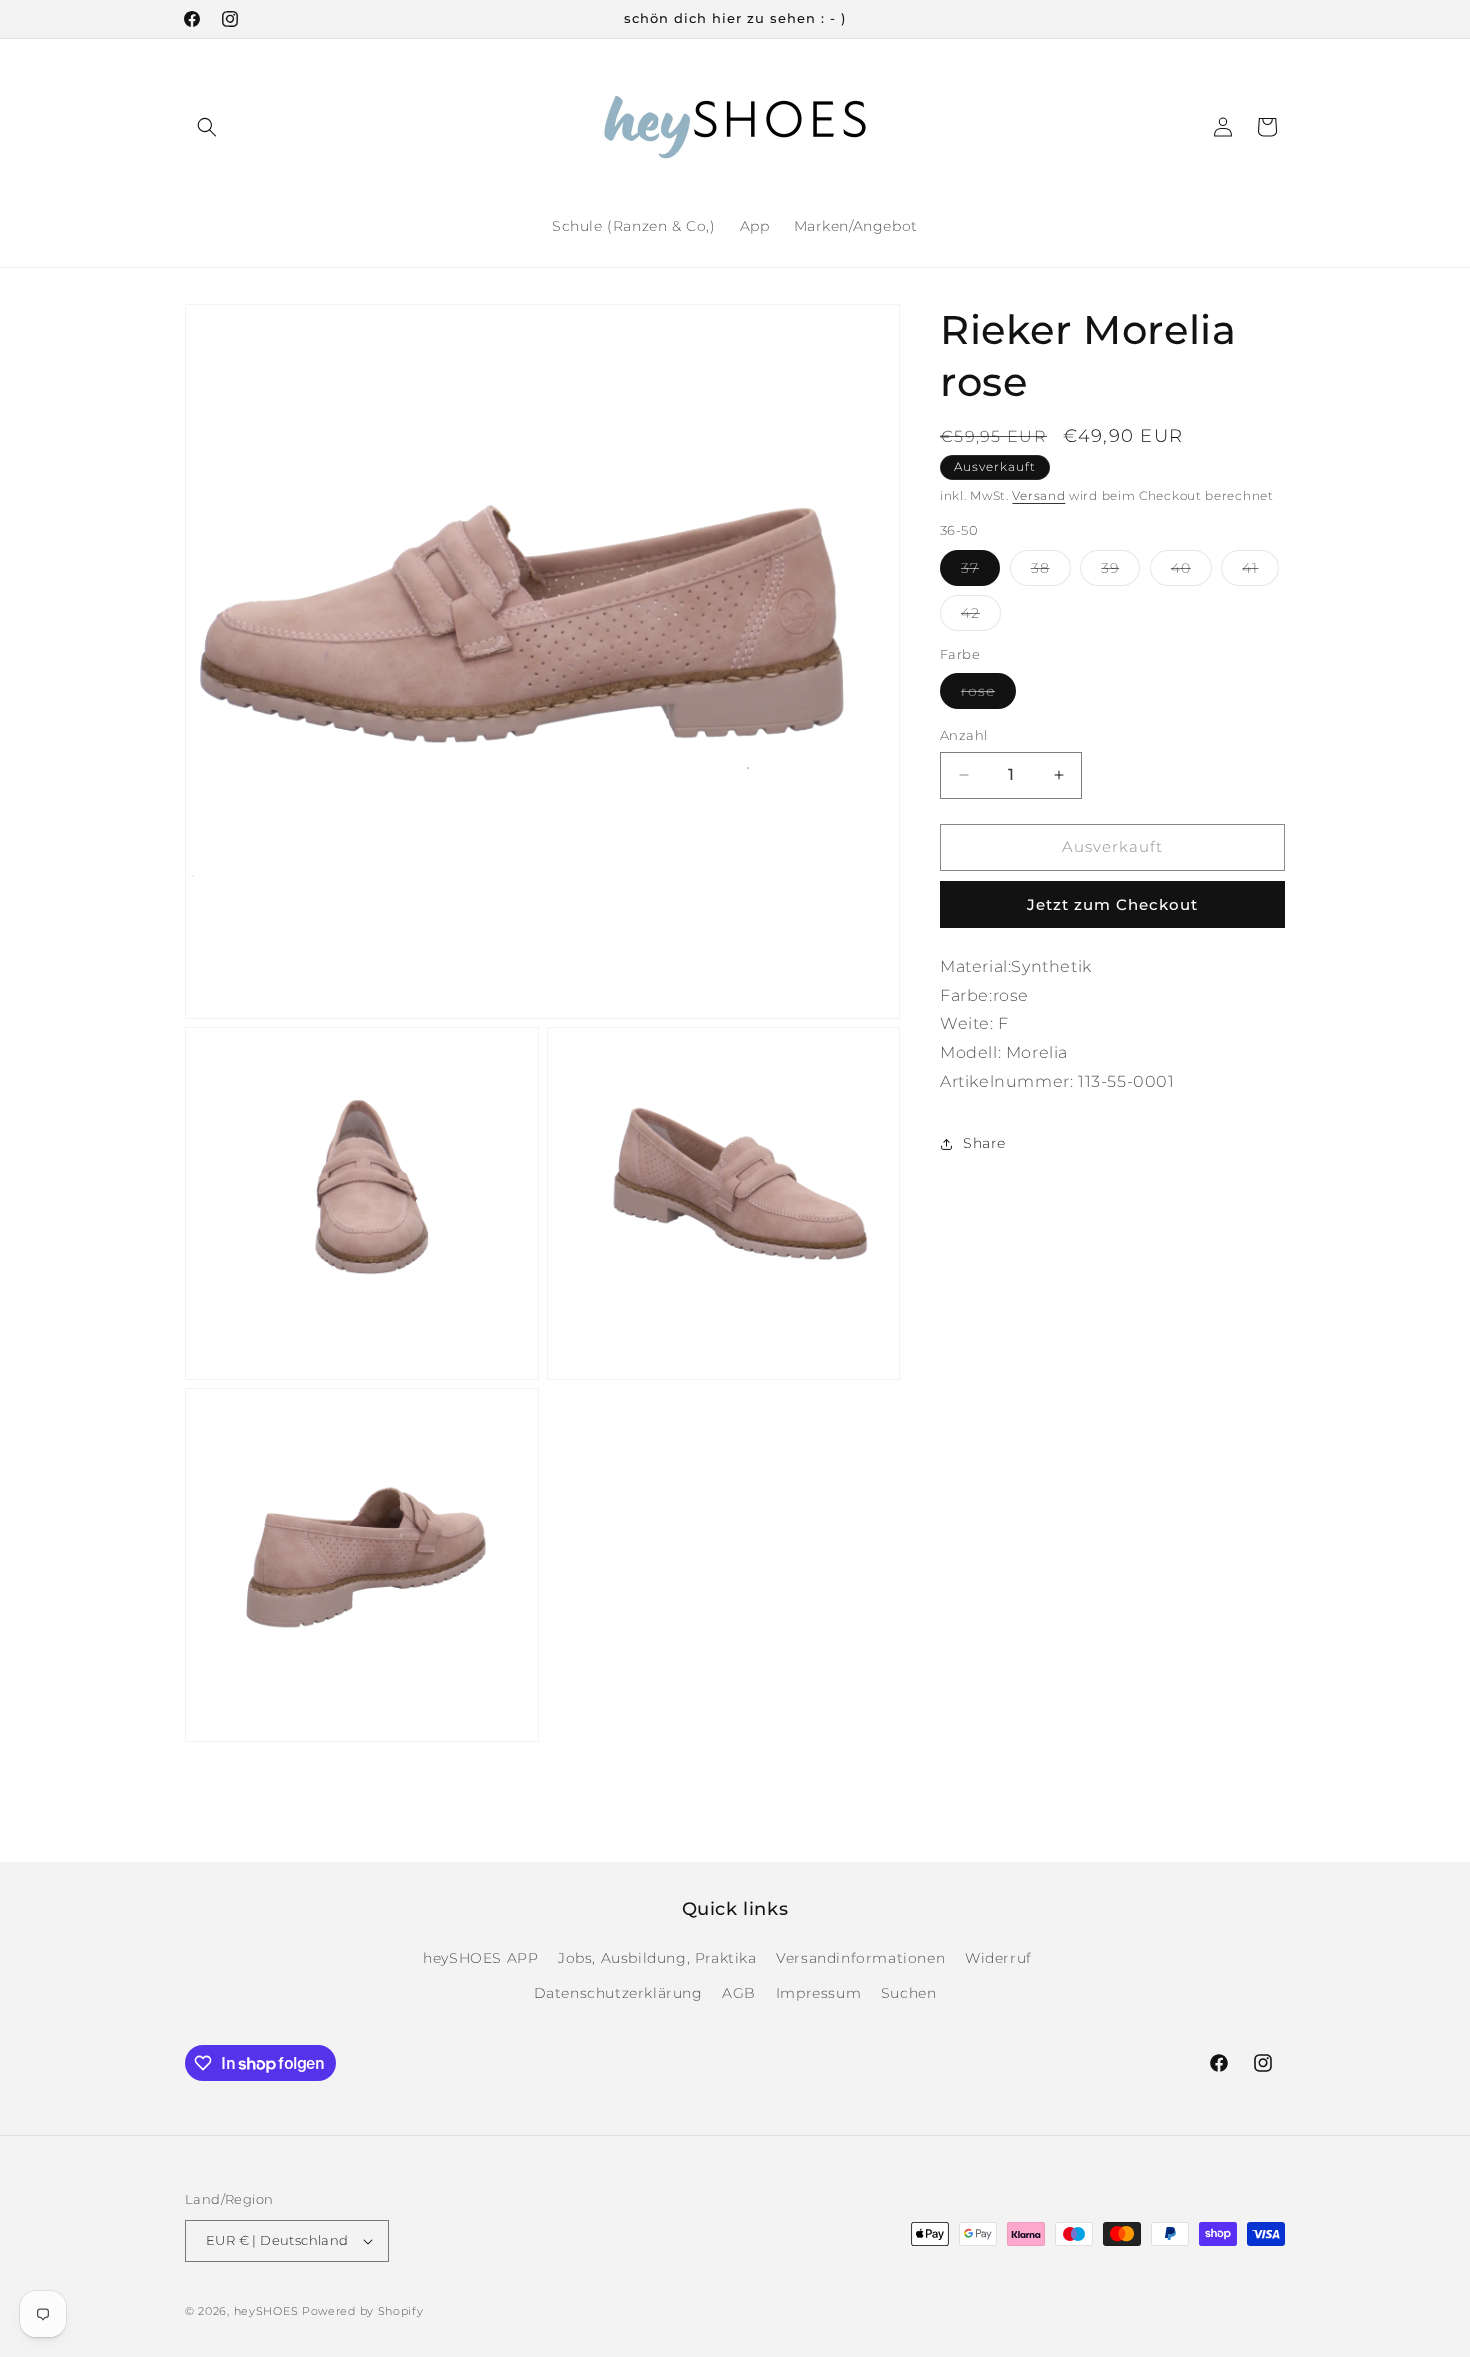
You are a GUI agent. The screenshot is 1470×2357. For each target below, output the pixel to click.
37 (980, 572)
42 (981, 617)
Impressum (818, 1993)
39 (1120, 572)
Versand (1038, 495)
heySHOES (266, 2311)
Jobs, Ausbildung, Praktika (657, 1958)
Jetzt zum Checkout (1112, 904)
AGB (739, 1993)
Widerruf (998, 1958)
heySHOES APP (480, 1958)
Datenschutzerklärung (618, 1993)
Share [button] (984, 1143)
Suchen (909, 1993)
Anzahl (963, 735)
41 (1260, 572)
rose (988, 695)
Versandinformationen (860, 1958)
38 (1051, 572)
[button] (207, 127)
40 (1191, 572)
